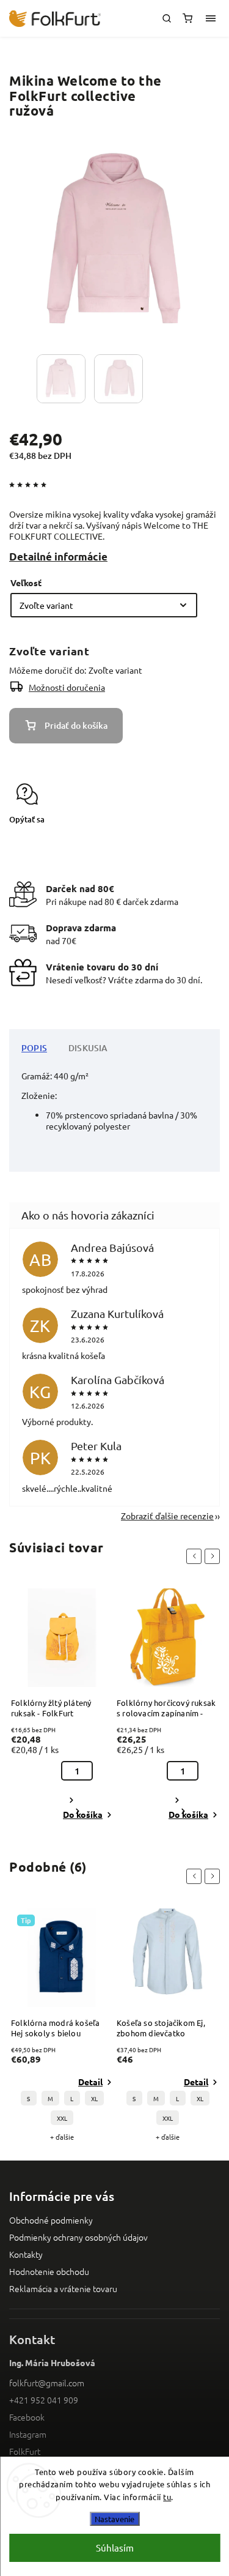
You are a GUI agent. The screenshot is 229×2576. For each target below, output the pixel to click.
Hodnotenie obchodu (49, 2271)
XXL (62, 2118)
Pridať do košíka (76, 725)
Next (214, 1556)
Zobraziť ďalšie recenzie (167, 1516)
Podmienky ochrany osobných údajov (78, 2237)
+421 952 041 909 (44, 2400)
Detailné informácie (58, 557)
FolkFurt (25, 2451)
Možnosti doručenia (67, 687)
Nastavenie (114, 2519)
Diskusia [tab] (88, 1048)
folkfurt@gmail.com (47, 2383)
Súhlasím (115, 2548)
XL (94, 2098)
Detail (90, 2082)
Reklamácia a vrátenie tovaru (63, 2288)
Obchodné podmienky (51, 2220)
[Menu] (211, 18)
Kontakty (26, 2254)
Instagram (28, 2434)
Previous (196, 1556)
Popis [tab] (34, 1048)
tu (167, 2497)
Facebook (27, 2417)
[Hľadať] (167, 18)
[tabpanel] (62, 1705)
